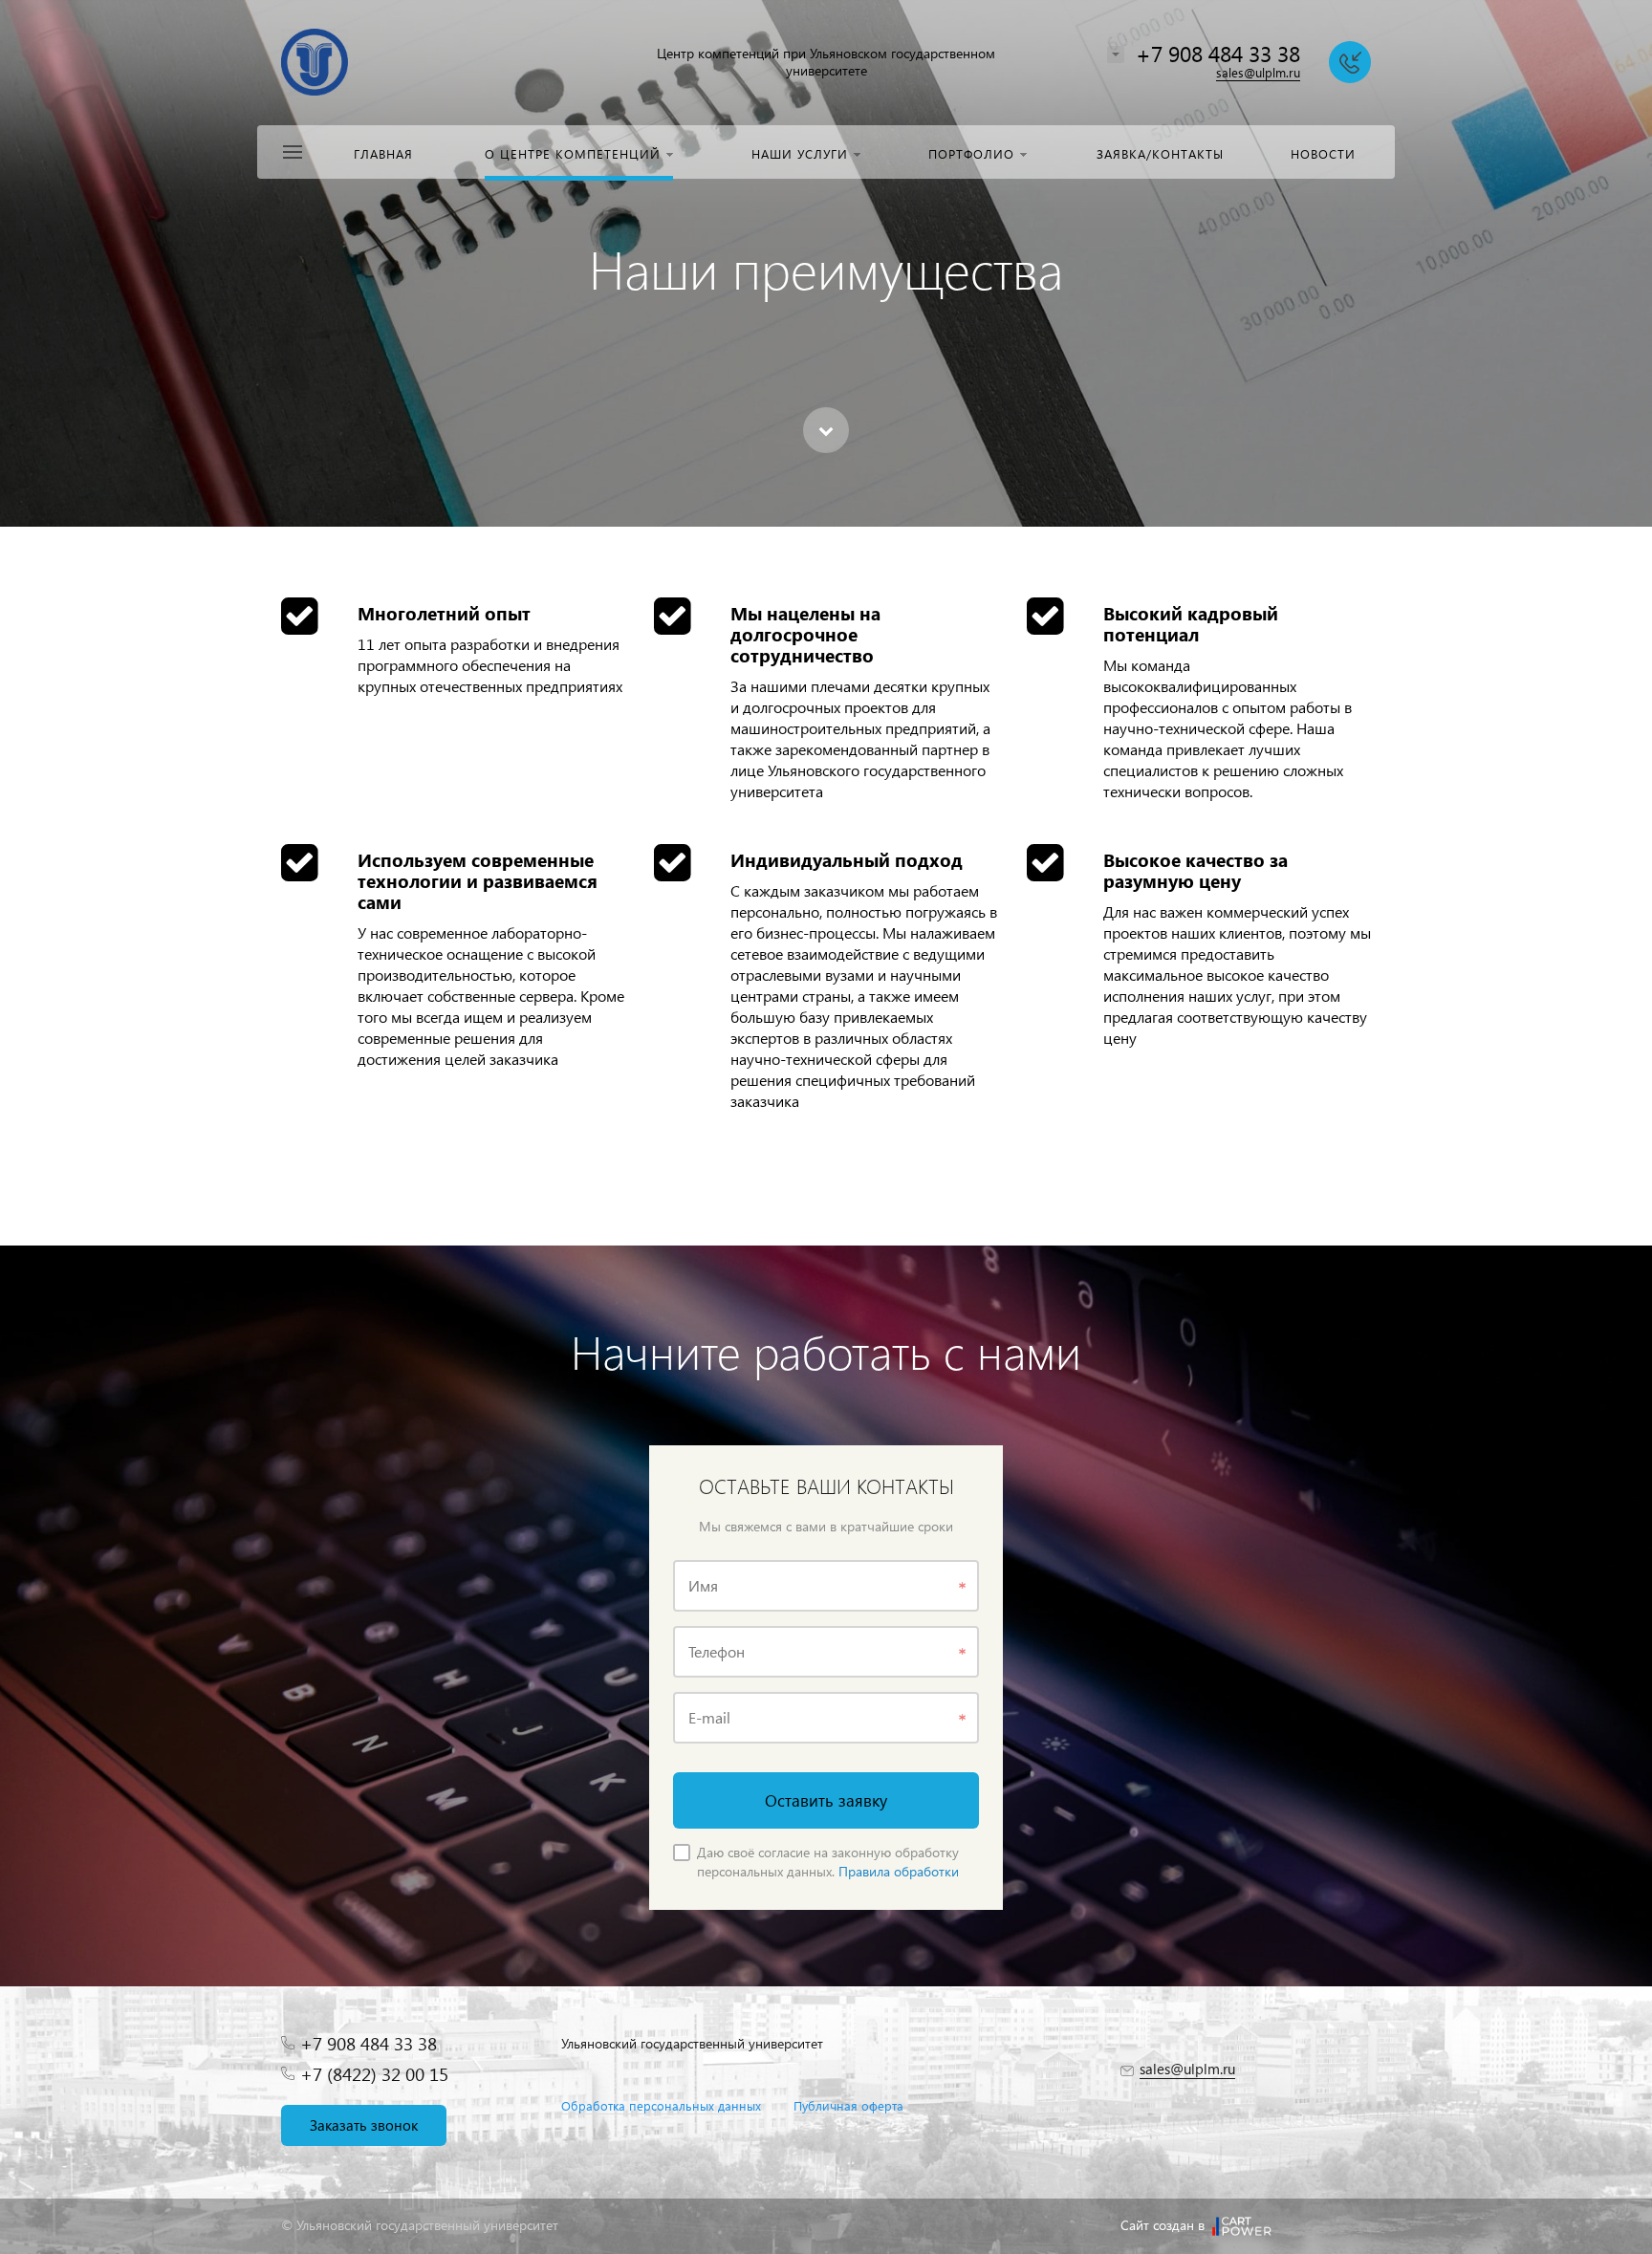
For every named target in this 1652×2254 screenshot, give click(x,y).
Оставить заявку (826, 1800)
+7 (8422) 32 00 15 (374, 2074)
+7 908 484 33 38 (1218, 53)
